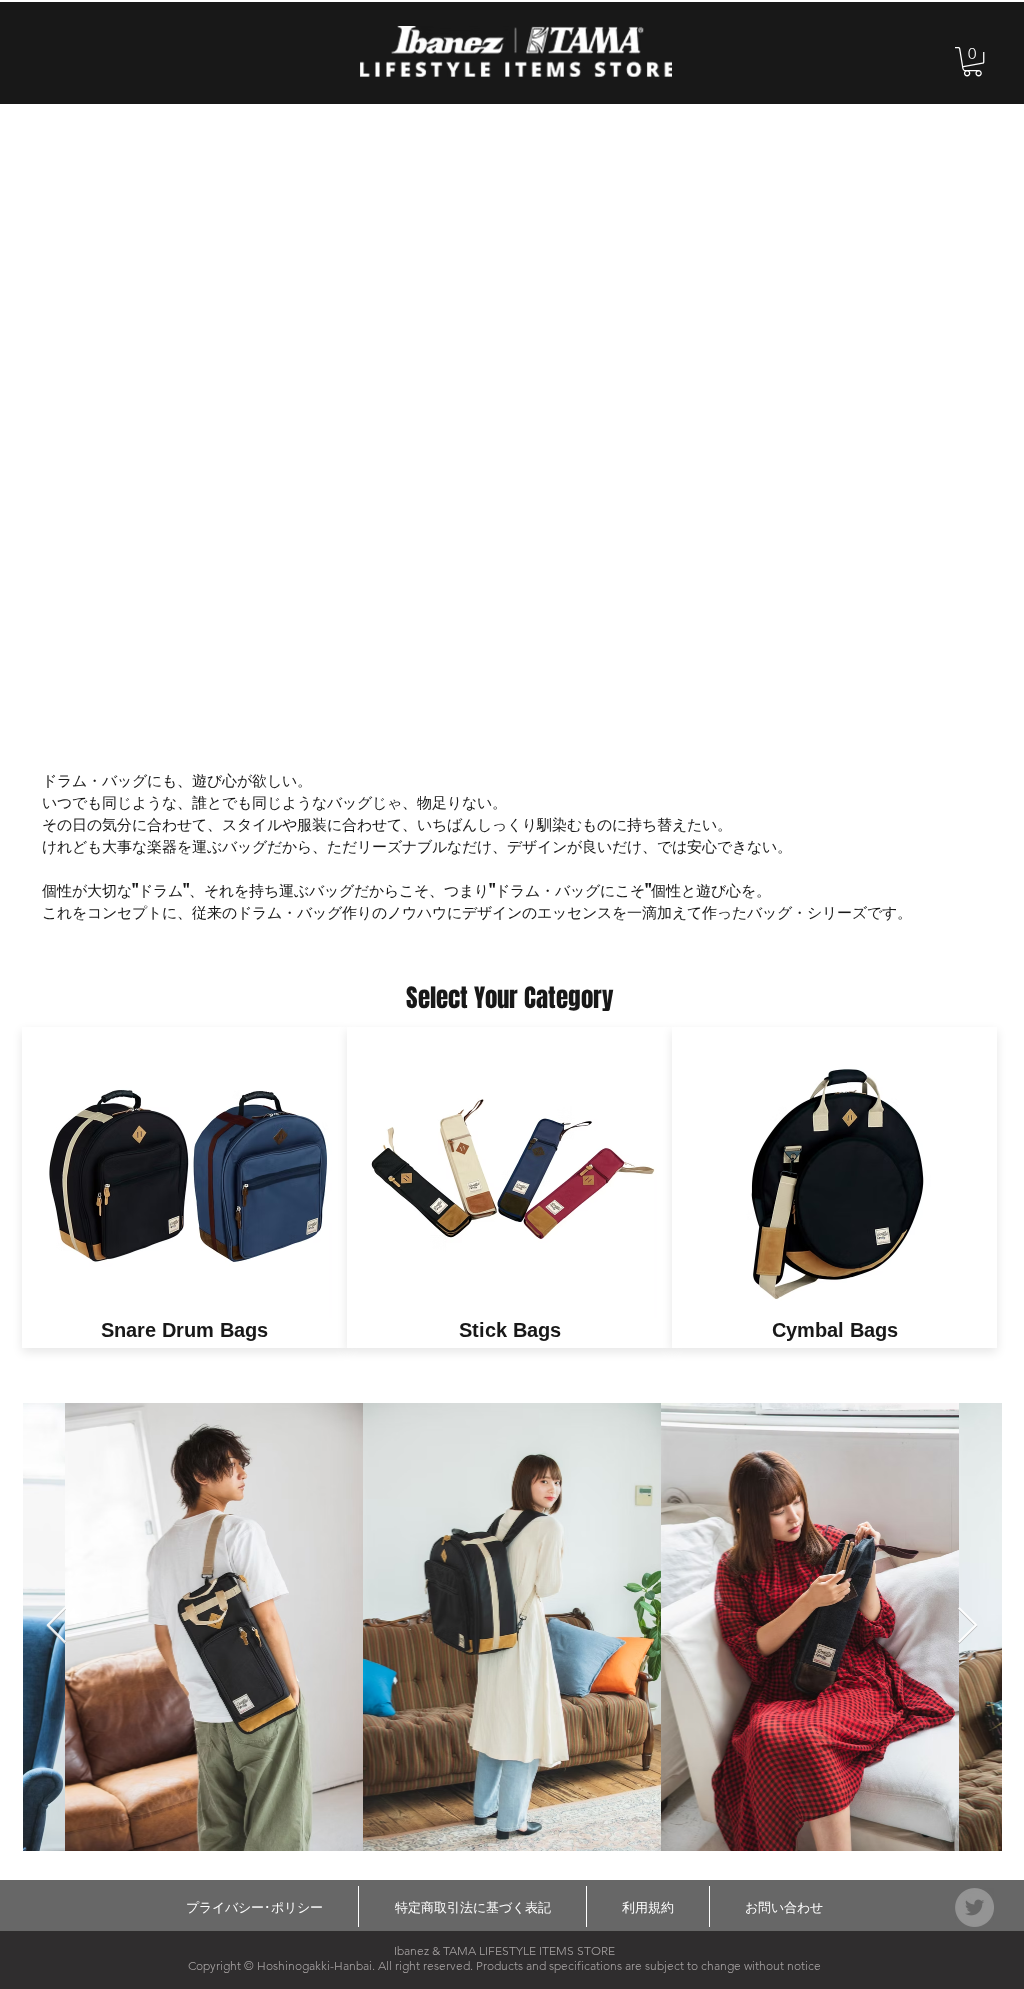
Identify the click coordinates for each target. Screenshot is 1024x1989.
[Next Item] (967, 1626)
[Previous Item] (56, 1626)
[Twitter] (974, 1907)
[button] (972, 61)
